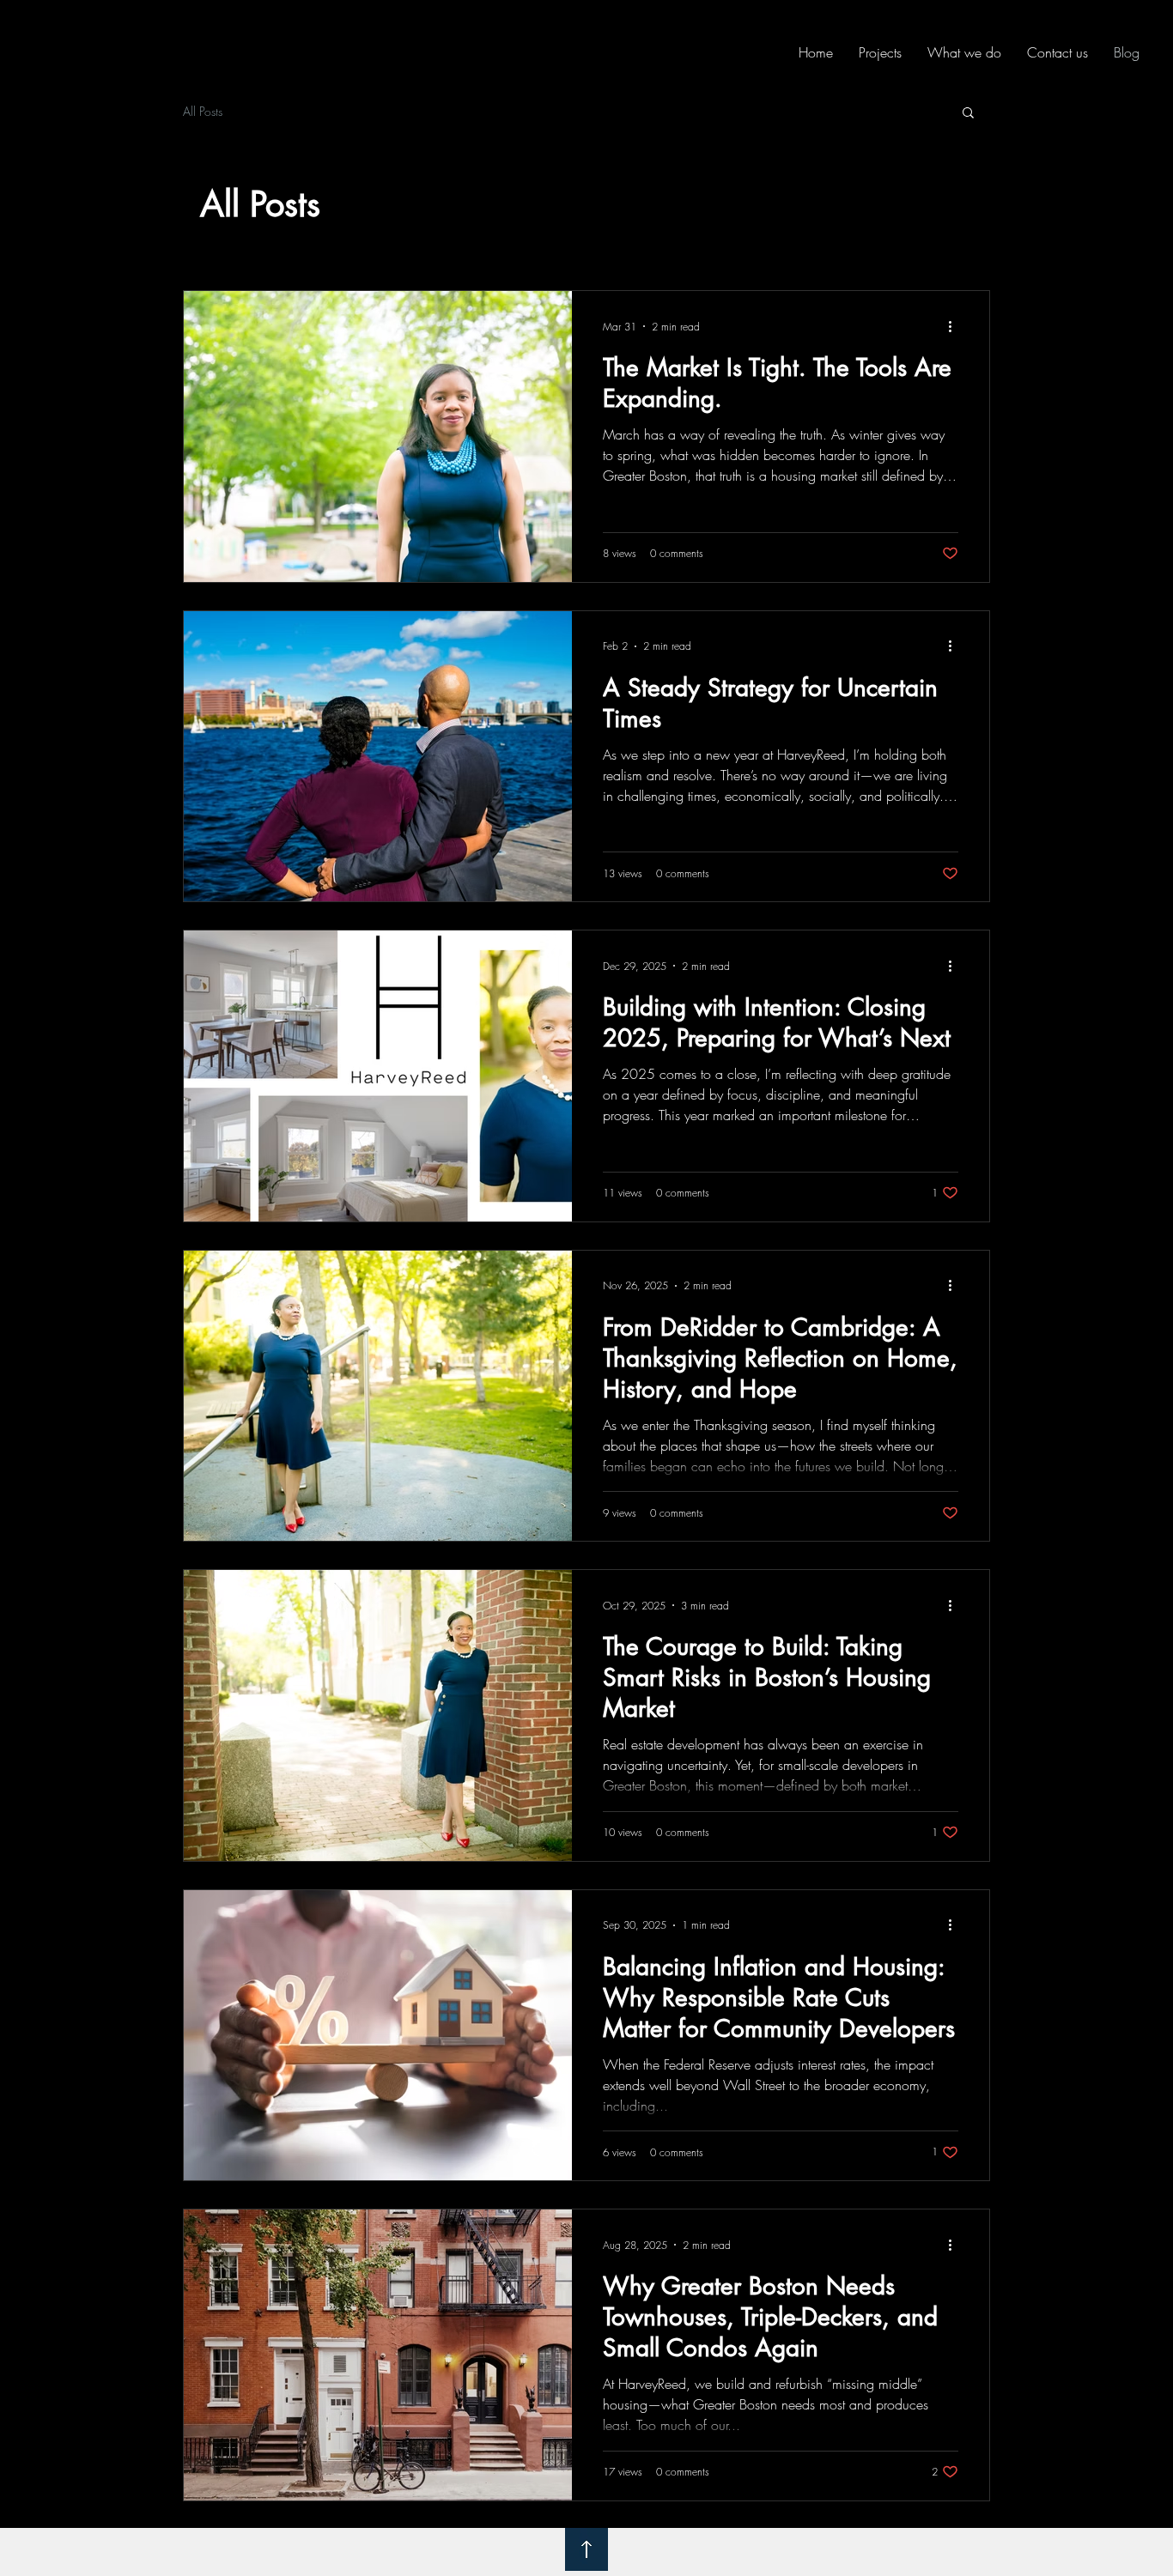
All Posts (203, 111)
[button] (968, 114)
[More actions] (956, 326)
